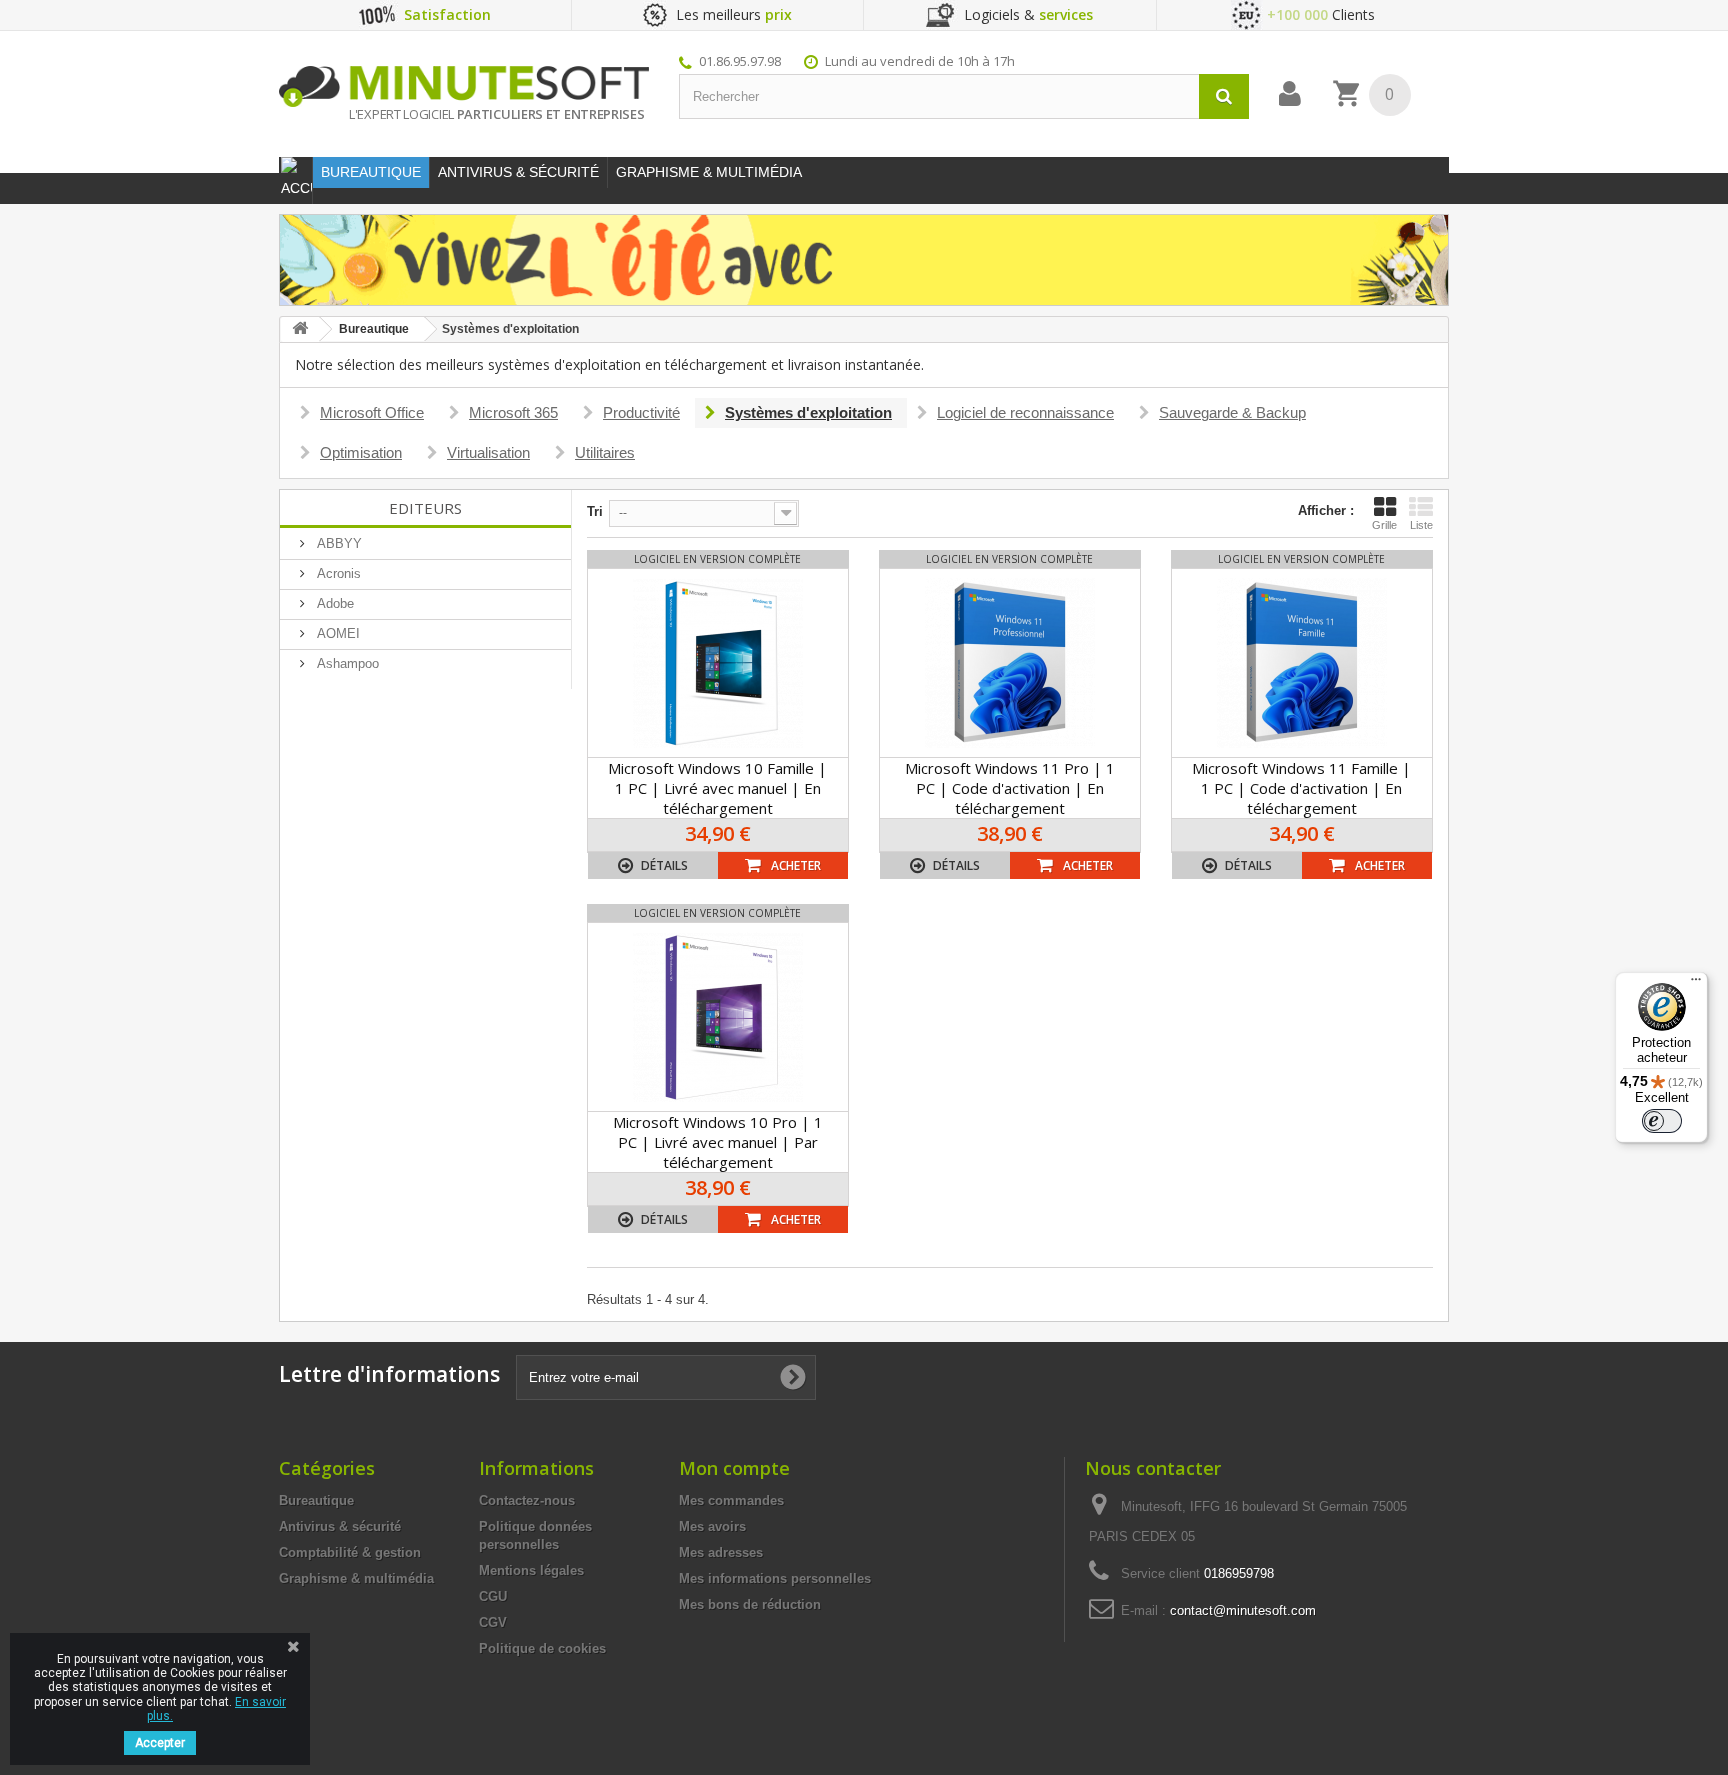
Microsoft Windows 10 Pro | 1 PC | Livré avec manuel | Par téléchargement (718, 1142)
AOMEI (336, 633)
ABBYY (337, 543)
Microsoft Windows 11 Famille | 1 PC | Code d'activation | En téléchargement (1301, 788)
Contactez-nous (527, 1500)
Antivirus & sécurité (340, 1526)
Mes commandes (731, 1500)
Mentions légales (531, 1570)
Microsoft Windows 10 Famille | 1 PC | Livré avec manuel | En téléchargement (717, 788)
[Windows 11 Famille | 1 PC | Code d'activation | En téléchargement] (1302, 663)
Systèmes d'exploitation (808, 412)
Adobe (333, 603)
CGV (493, 1622)
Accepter (160, 1743)
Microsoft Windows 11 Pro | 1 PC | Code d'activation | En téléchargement (1010, 788)
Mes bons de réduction (750, 1604)
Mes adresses (721, 1552)
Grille (1384, 525)
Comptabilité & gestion (350, 1552)
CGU (493, 1596)
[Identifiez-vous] (1290, 94)
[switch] (1662, 1121)
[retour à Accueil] (300, 329)
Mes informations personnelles (775, 1578)
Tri (595, 511)
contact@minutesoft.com (1243, 1610)
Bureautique (316, 1500)
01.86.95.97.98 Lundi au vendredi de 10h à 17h (857, 61)
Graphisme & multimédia (356, 1578)
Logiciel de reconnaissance (1025, 412)
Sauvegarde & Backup (1232, 412)
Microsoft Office (372, 412)
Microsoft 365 (513, 412)
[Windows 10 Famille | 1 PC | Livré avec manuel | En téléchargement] (718, 663)
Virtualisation (488, 452)
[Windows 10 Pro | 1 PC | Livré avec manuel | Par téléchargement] (718, 1017)
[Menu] (1696, 984)
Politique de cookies (542, 1648)
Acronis (337, 573)
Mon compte (734, 1468)
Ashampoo (346, 663)
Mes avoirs (712, 1526)
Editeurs (425, 508)
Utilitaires (605, 452)
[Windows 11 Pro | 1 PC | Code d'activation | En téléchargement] (1010, 663)
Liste (1421, 525)
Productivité (641, 412)
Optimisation (361, 452)
